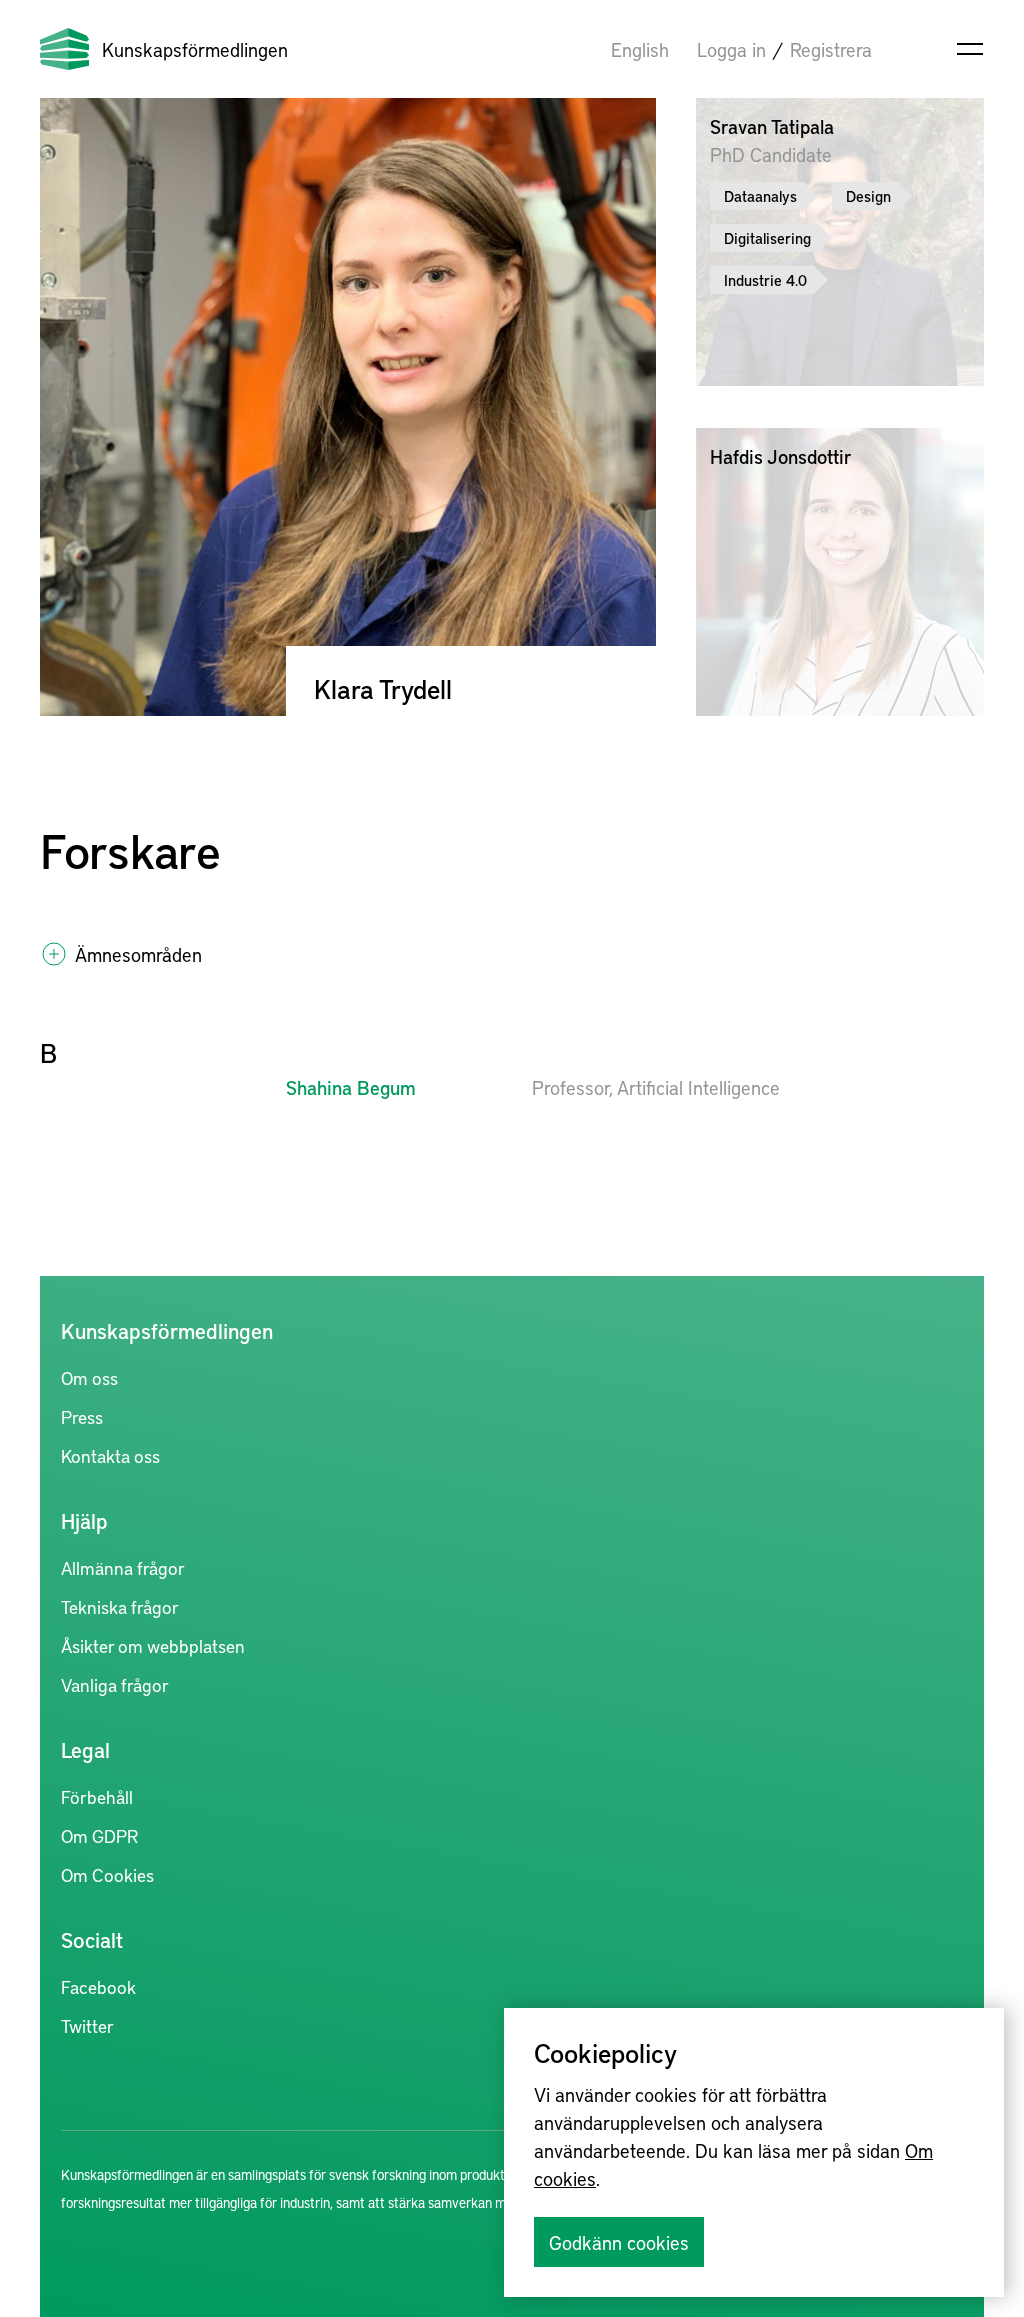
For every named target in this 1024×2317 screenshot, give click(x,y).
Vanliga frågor (115, 1684)
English (640, 49)
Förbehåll (97, 1796)
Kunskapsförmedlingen (195, 49)
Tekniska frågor (120, 1606)
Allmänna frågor (123, 1567)
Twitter (87, 2025)
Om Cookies (107, 1874)
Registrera (831, 49)
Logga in (731, 49)
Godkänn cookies (619, 2242)
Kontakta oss (110, 1455)
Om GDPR (99, 1835)
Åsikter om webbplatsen (153, 1645)
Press (82, 1416)
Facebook (98, 1986)
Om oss (89, 1377)
